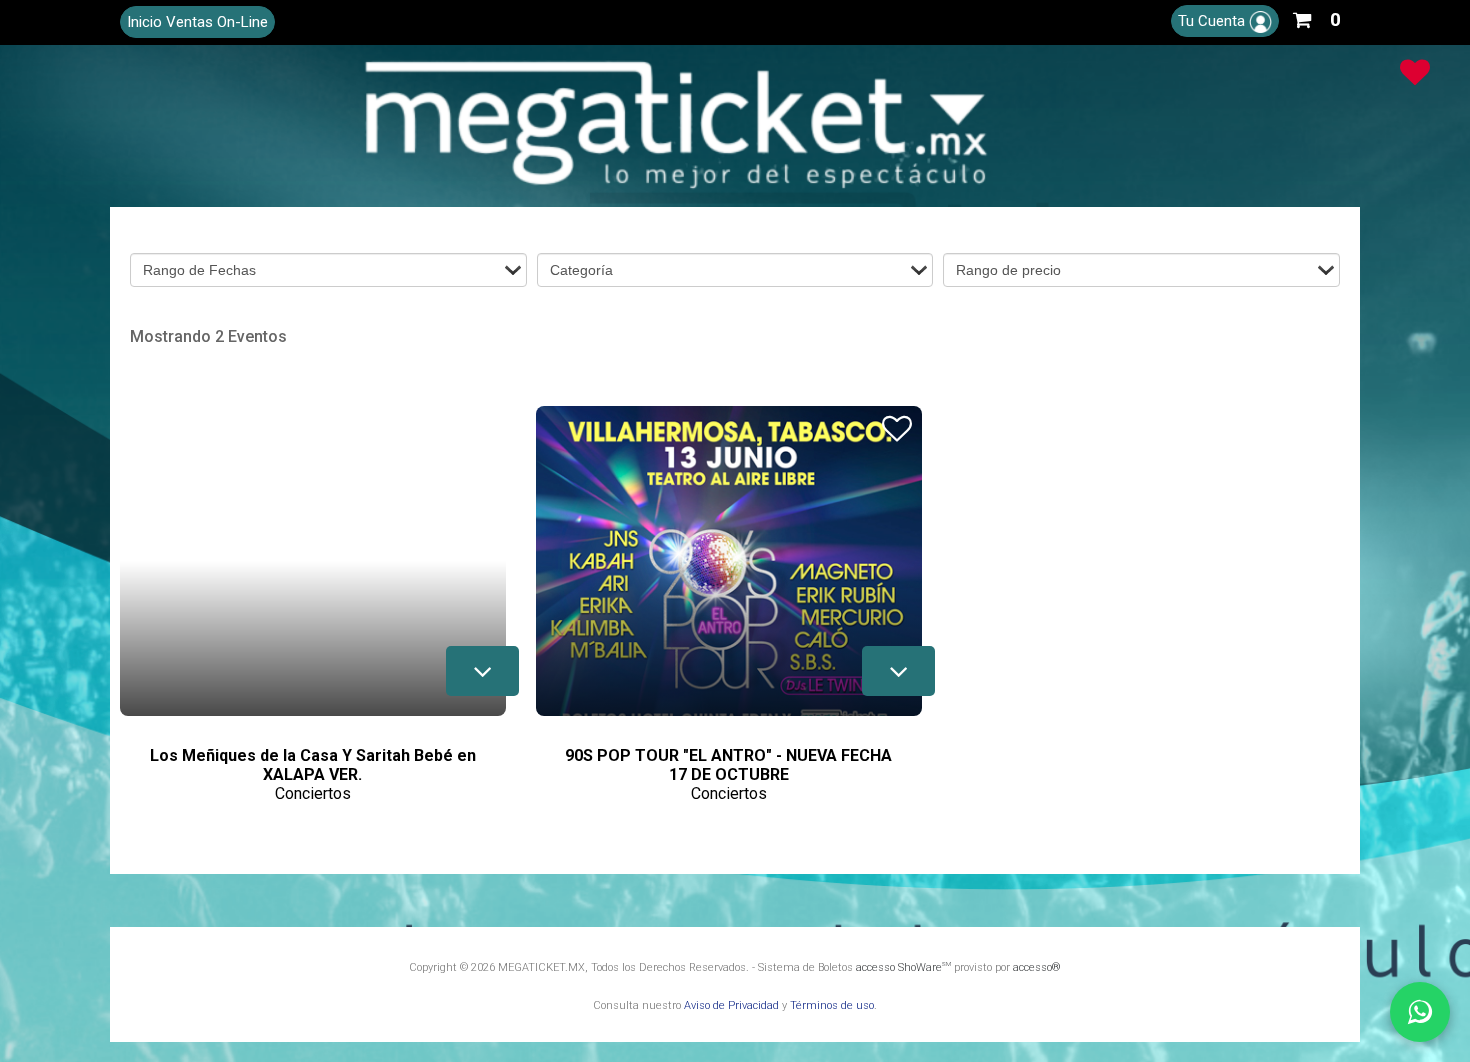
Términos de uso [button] (832, 1005)
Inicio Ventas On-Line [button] (197, 22)
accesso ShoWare (903, 967)
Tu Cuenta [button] (1213, 21)
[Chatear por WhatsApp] (1420, 1012)
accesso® (1037, 967)
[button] (1316, 16)
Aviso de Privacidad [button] (731, 1005)
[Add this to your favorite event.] (481, 426)
